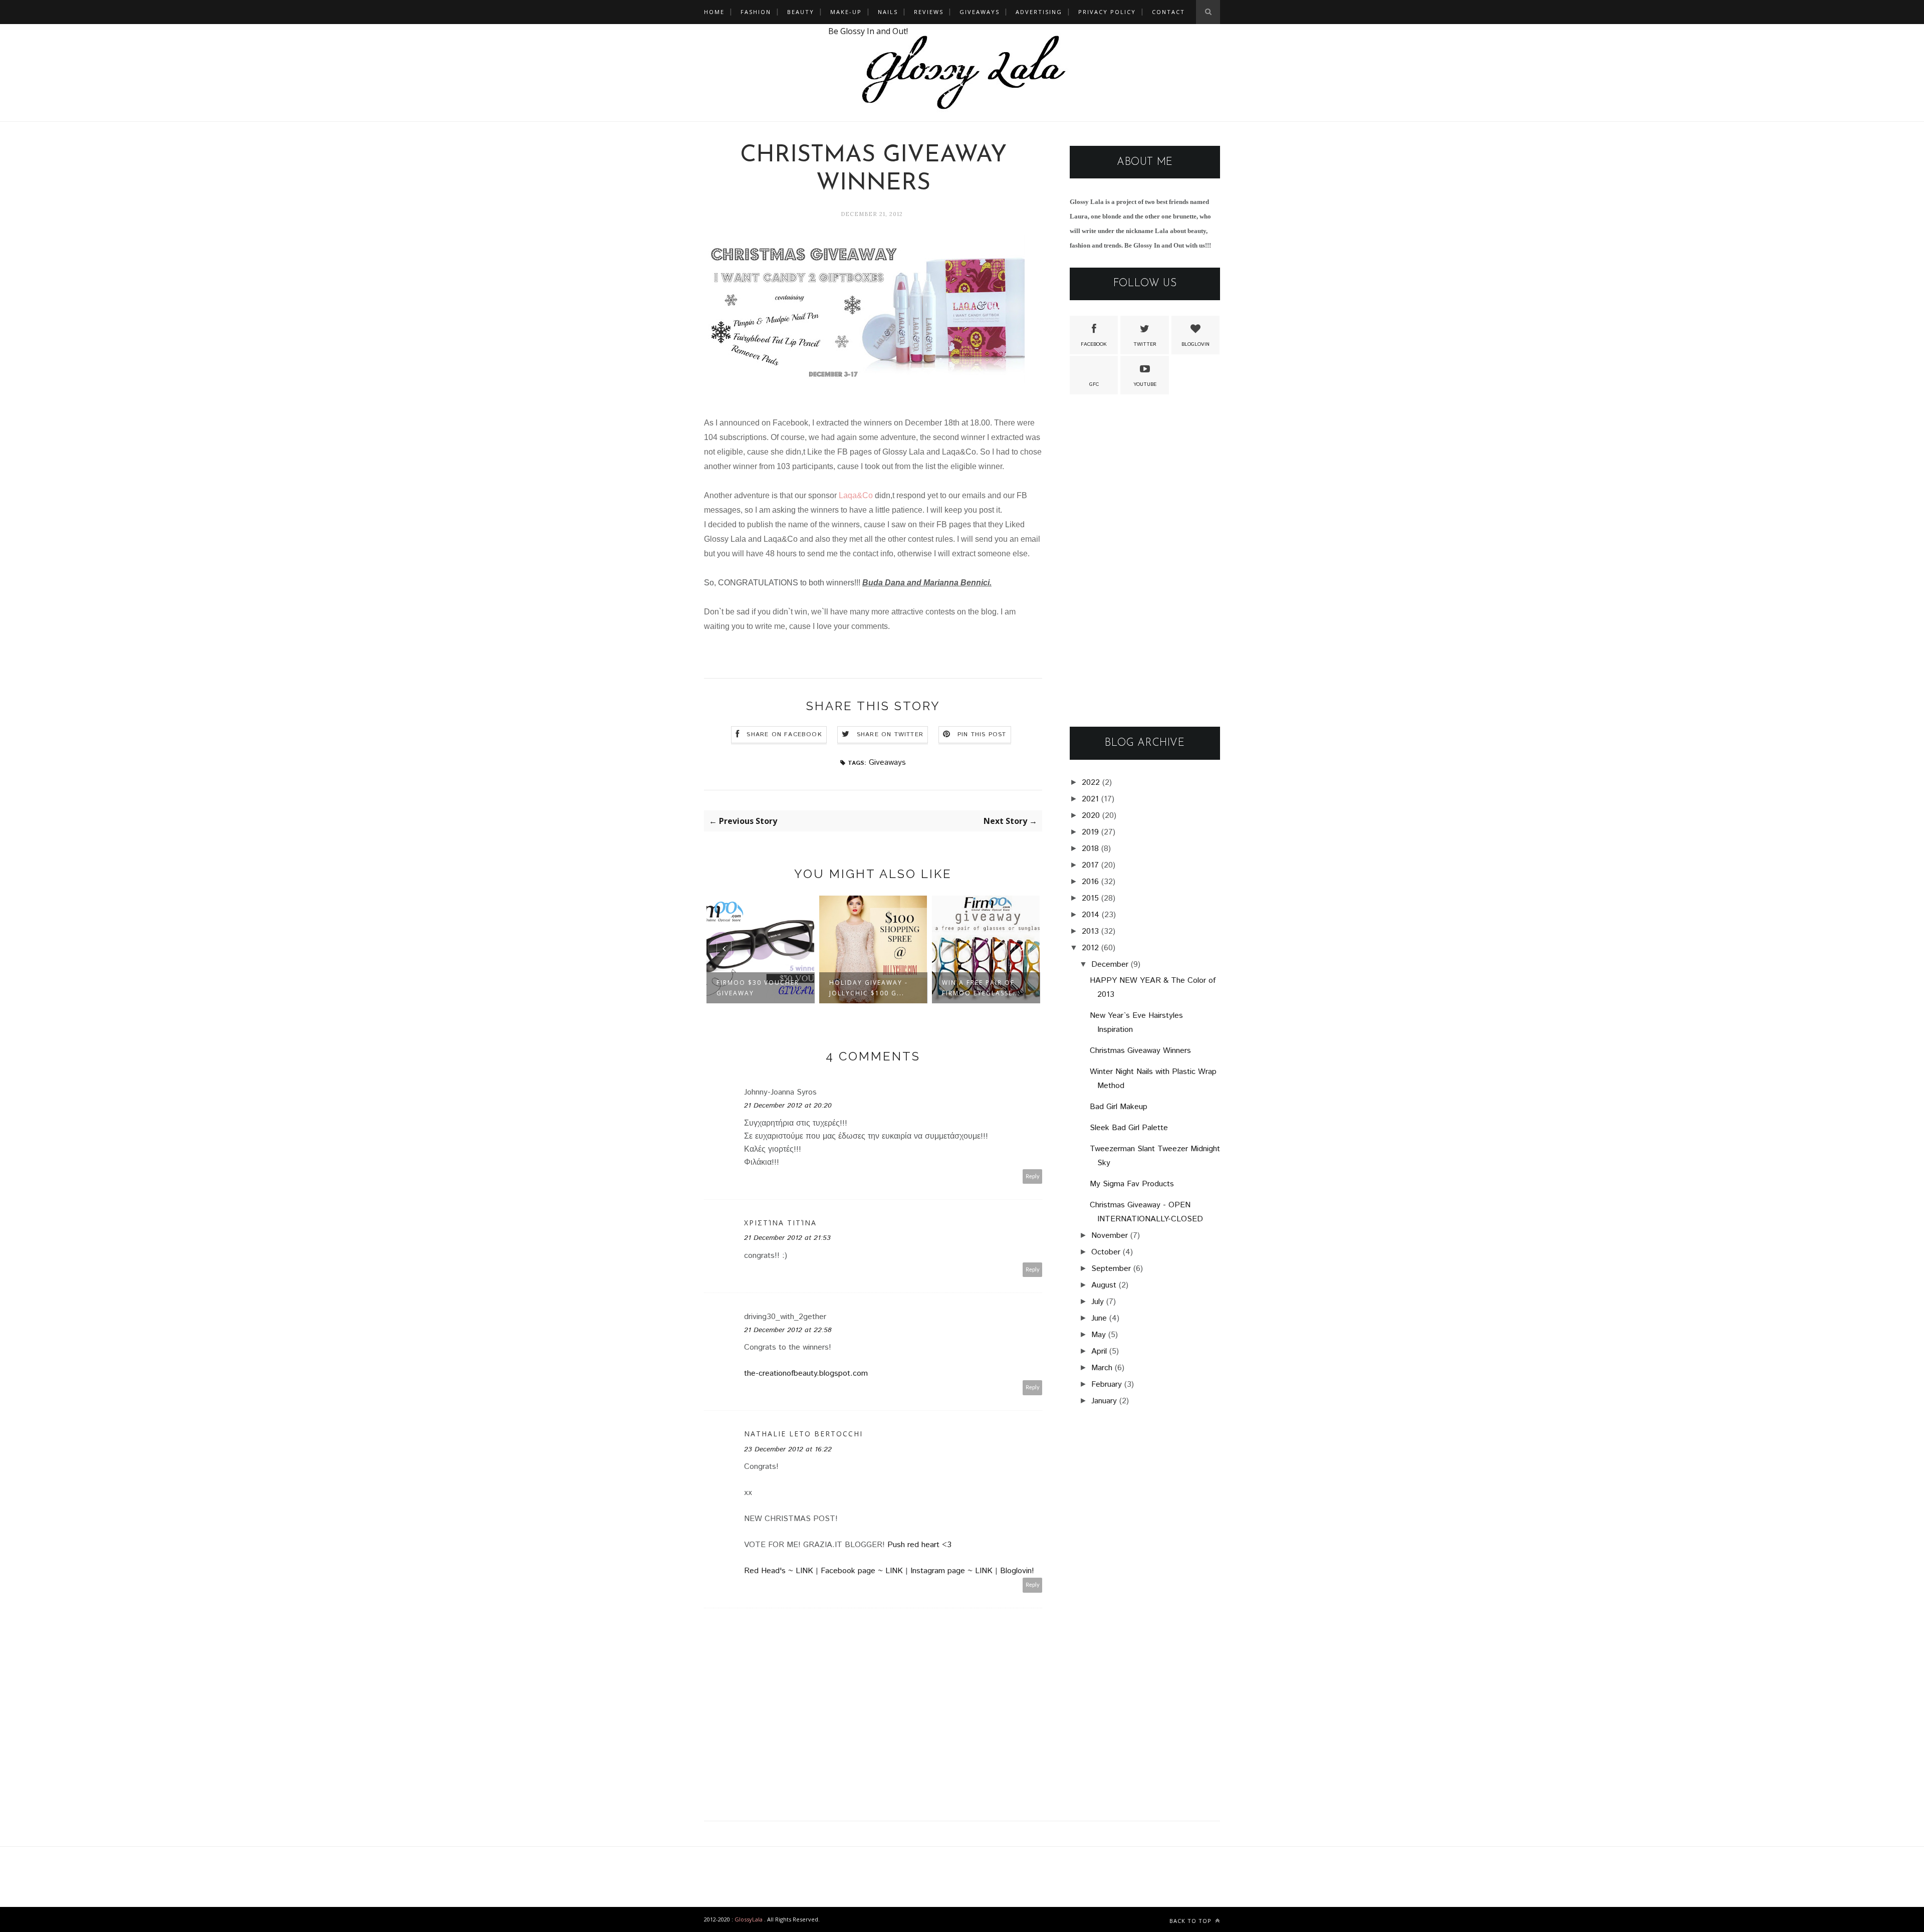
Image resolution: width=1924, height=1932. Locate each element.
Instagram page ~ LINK (953, 1571)
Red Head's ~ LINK (780, 1571)
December (1110, 964)
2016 (1090, 882)
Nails (888, 12)
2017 (1090, 865)
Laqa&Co (856, 495)
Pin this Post (982, 734)
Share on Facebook (784, 734)
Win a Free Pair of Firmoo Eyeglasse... (868, 988)
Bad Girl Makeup (1119, 1107)
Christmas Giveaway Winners (1140, 1051)
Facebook (1094, 344)
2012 (1090, 948)
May (1099, 1335)
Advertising (1039, 12)
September (1111, 1269)
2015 (1090, 898)
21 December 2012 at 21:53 (787, 1238)
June (1099, 1318)
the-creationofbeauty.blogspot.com (806, 1373)
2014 (1091, 915)
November (1110, 1236)
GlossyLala (749, 1919)
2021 (1090, 799)
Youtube (1145, 384)
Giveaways (980, 12)
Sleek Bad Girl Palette (1129, 1128)
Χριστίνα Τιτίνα (780, 1223)
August (1104, 1285)
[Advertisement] (1145, 561)
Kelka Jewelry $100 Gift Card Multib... (980, 988)
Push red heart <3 (919, 1545)
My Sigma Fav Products (1132, 1184)
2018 (1090, 849)
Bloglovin (1195, 344)
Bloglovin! (1017, 1571)
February (1107, 1384)
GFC (1094, 384)
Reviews (929, 12)
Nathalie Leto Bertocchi (803, 1434)
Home (714, 12)
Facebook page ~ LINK (863, 1571)
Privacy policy (1107, 12)
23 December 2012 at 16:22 (788, 1449)
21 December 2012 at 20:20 (788, 1106)
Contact (1168, 12)
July (1098, 1302)
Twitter (1145, 344)
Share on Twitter (890, 734)
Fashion (756, 12)
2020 (1091, 816)
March (1102, 1368)
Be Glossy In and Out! (868, 31)
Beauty (801, 12)
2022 (1091, 783)
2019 (1090, 832)
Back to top (1191, 1921)
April (1099, 1351)
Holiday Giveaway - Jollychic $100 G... (756, 988)
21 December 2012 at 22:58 (788, 1330)
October (1106, 1252)
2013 (1090, 931)
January (1104, 1401)
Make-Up (846, 12)
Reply (1033, 1176)
